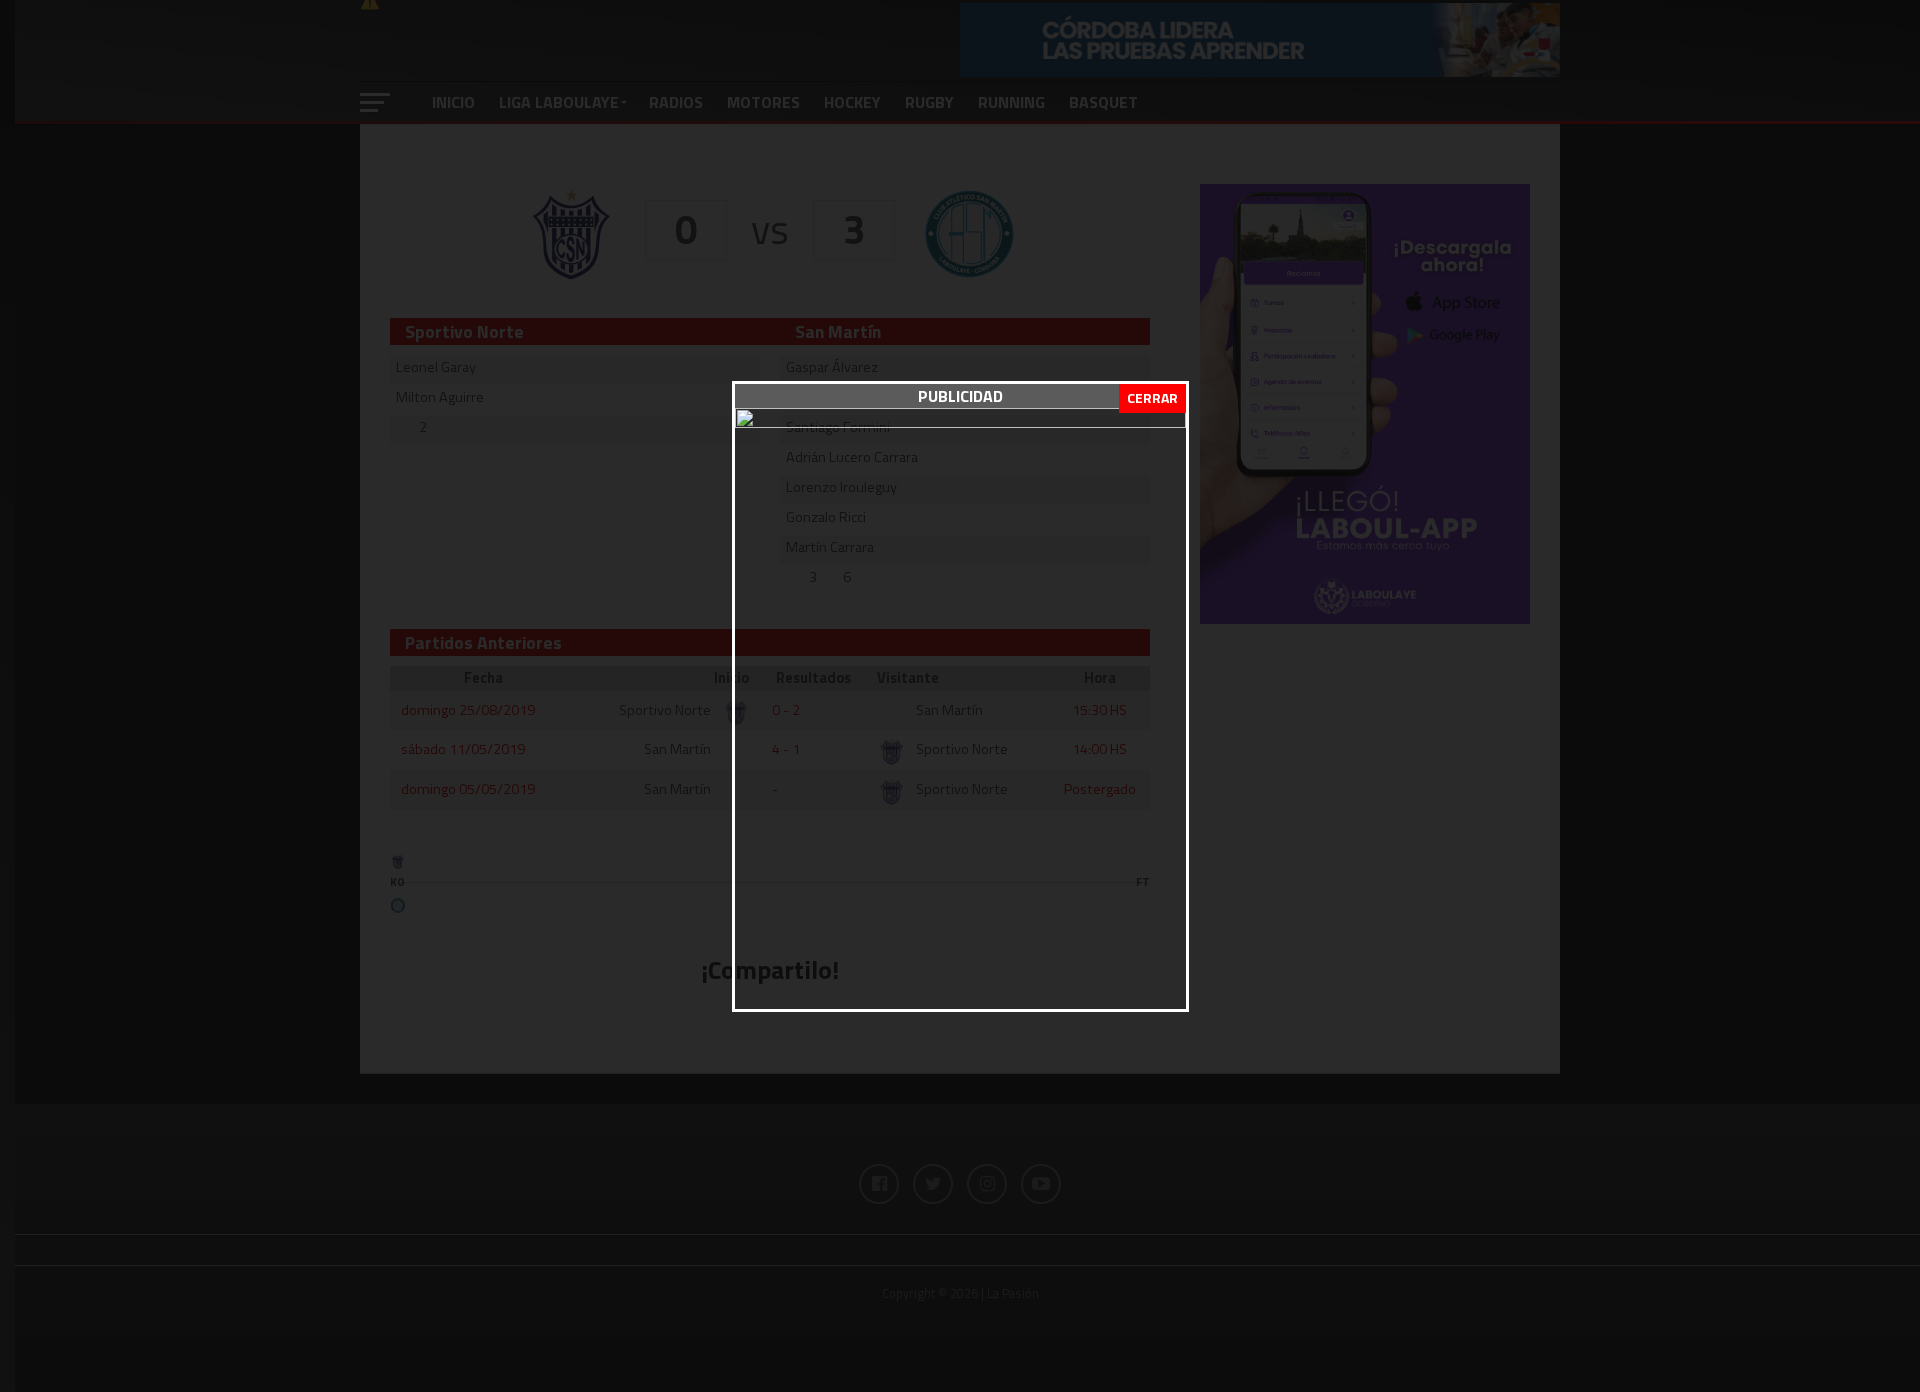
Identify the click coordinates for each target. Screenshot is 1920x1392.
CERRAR (1152, 397)
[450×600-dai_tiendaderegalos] (960, 422)
